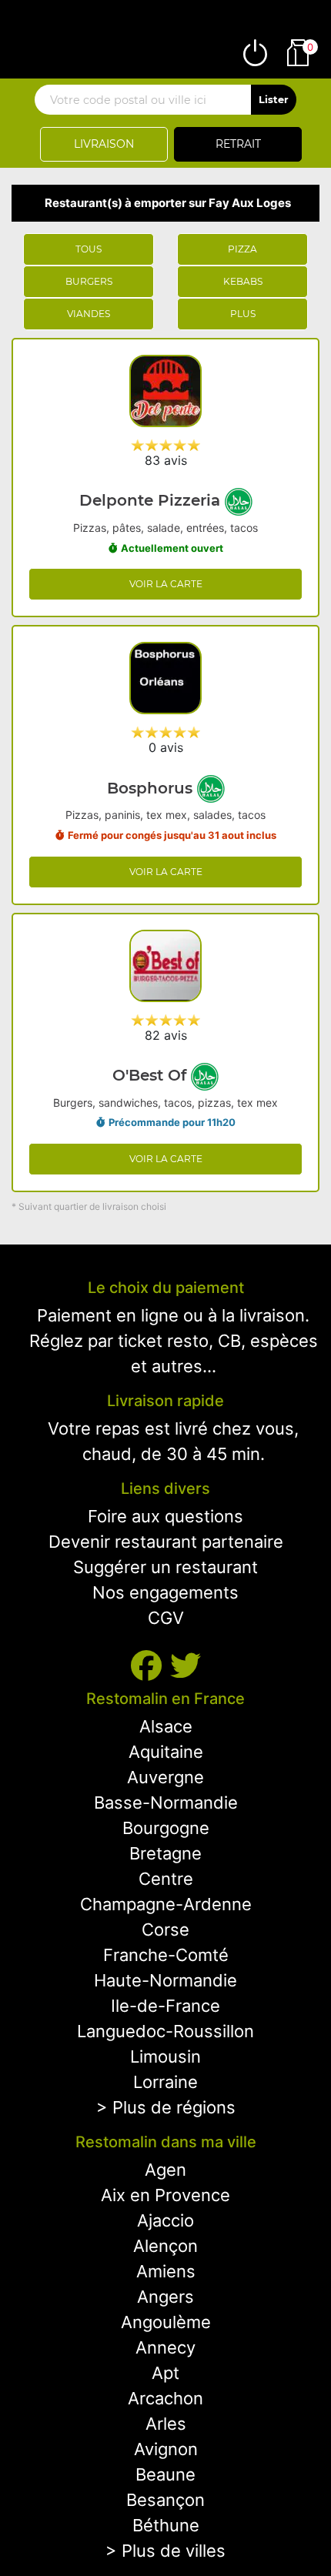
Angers (165, 2297)
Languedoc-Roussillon (165, 2031)
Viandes (89, 314)
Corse (165, 1929)
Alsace (166, 1726)
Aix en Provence (165, 2195)
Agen (165, 2170)
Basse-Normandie (166, 1803)
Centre (166, 1879)
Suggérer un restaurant (165, 1567)
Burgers (89, 281)
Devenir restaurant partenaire (166, 1542)
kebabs (243, 281)
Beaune (165, 2474)
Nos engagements (165, 1592)
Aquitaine (166, 1752)
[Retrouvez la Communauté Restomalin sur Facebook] (150, 1666)
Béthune (166, 2525)
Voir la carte (166, 584)
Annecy (165, 2347)
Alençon (165, 2246)
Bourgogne (166, 1828)
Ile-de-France (165, 2006)
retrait (238, 144)
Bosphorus (152, 788)
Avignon (166, 2449)
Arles (166, 2424)
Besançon (165, 2500)
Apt (165, 2373)
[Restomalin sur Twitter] (186, 1666)
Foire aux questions (165, 1516)
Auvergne (165, 1777)
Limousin (165, 2056)
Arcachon (165, 2398)
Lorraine (165, 2082)
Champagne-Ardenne (166, 1904)
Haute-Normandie (165, 1980)
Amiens (166, 2271)
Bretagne (165, 1853)
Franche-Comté (166, 1955)
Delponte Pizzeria (152, 500)
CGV (166, 1618)
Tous (89, 249)
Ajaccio (165, 2220)
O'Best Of (152, 1075)
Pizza (242, 249)
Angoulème (166, 2322)
